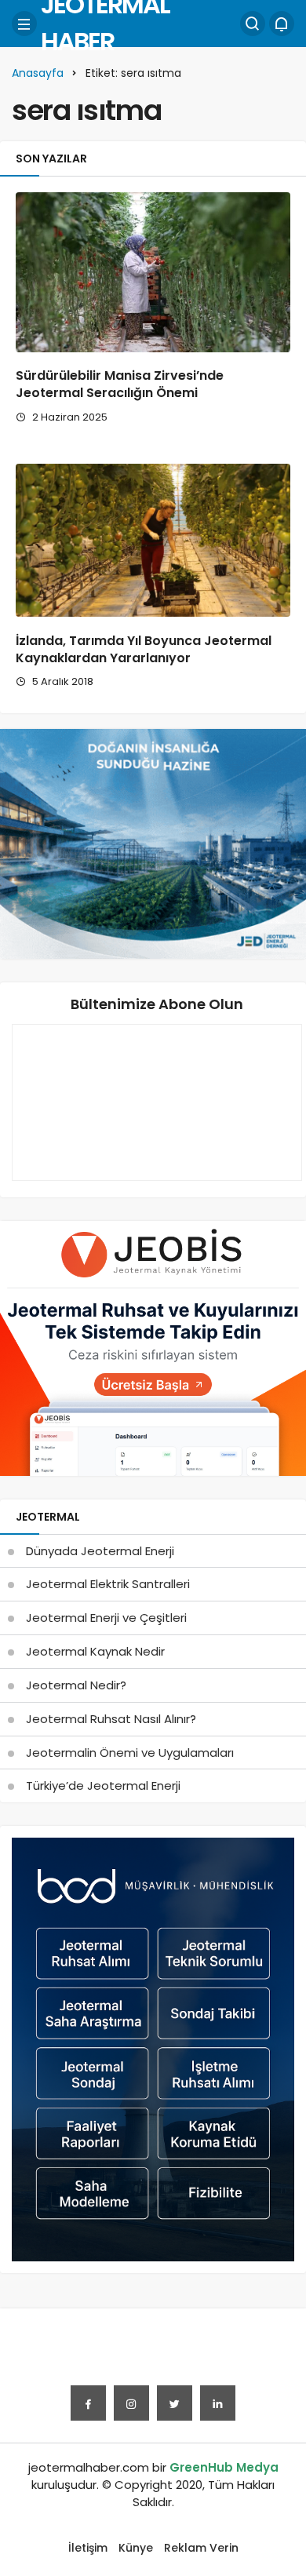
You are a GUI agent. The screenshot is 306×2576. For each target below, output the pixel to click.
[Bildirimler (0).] (282, 24)
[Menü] (24, 24)
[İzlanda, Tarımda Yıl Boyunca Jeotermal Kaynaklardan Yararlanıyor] (153, 540)
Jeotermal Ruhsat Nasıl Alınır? (111, 1719)
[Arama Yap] (253, 24)
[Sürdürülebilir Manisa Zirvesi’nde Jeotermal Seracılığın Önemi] (153, 272)
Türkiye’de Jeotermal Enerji (103, 1785)
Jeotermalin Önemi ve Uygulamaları (130, 1753)
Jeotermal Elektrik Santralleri (108, 1584)
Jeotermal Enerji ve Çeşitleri (106, 1618)
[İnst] (131, 2403)
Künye (136, 2548)
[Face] (88, 2403)
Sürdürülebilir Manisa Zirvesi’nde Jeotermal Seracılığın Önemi (120, 385)
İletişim (88, 2548)
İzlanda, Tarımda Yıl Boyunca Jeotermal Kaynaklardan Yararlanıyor (144, 649)
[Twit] (175, 2403)
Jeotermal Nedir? (76, 1685)
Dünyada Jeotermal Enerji (100, 1551)
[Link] (218, 2403)
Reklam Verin (201, 2548)
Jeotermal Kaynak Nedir (95, 1651)
